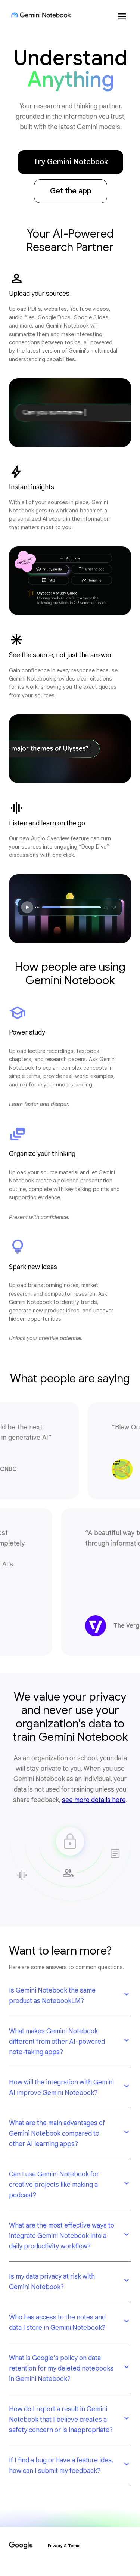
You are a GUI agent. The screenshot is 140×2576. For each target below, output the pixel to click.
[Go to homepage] (41, 15)
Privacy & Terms (64, 2546)
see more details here (94, 1800)
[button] (70, 1996)
